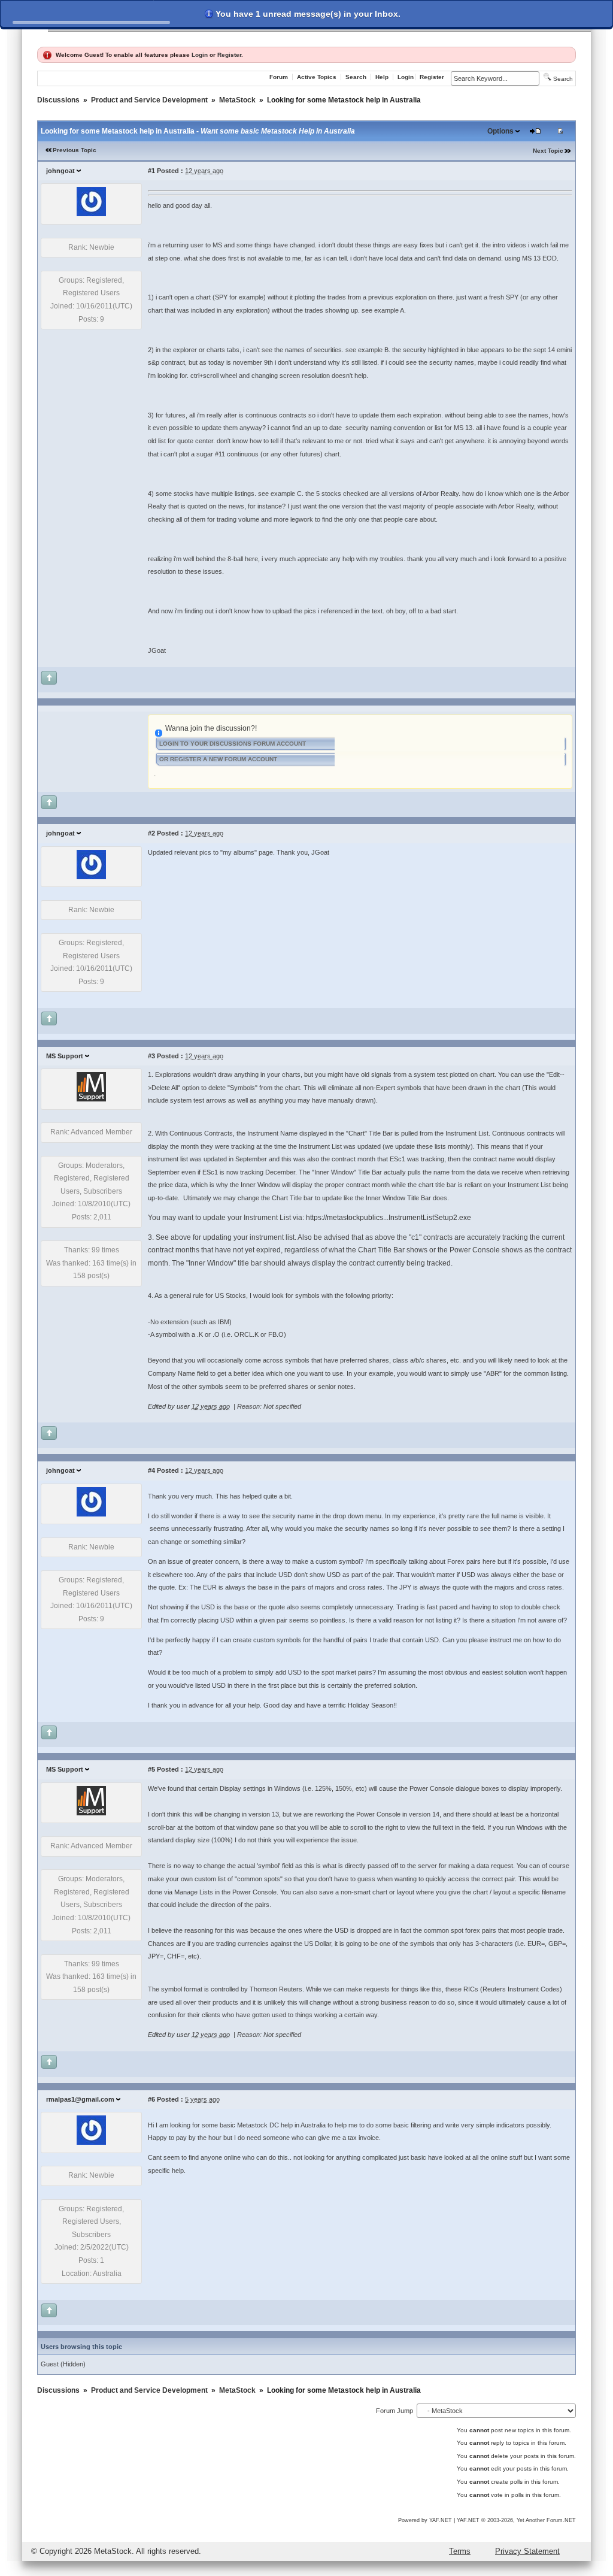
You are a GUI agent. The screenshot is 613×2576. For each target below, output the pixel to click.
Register (229, 55)
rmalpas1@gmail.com (80, 2099)
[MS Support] (91, 1099)
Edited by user (169, 1406)
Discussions (58, 100)
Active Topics (317, 77)
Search (356, 77)
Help (382, 77)
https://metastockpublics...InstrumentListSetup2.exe (389, 1218)
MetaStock (237, 100)
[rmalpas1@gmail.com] (91, 2142)
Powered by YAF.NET (425, 2520)
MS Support (65, 1056)
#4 (151, 1470)
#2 (151, 833)
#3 (151, 1056)
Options (500, 131)
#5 (151, 1769)
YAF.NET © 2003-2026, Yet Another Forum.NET (516, 2520)
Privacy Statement (527, 2551)
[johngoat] (91, 214)
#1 (151, 171)
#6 (151, 2099)
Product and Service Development (149, 100)
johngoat (60, 171)
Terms (460, 2551)
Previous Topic (75, 150)
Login (200, 55)
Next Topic (548, 151)
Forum (279, 77)
